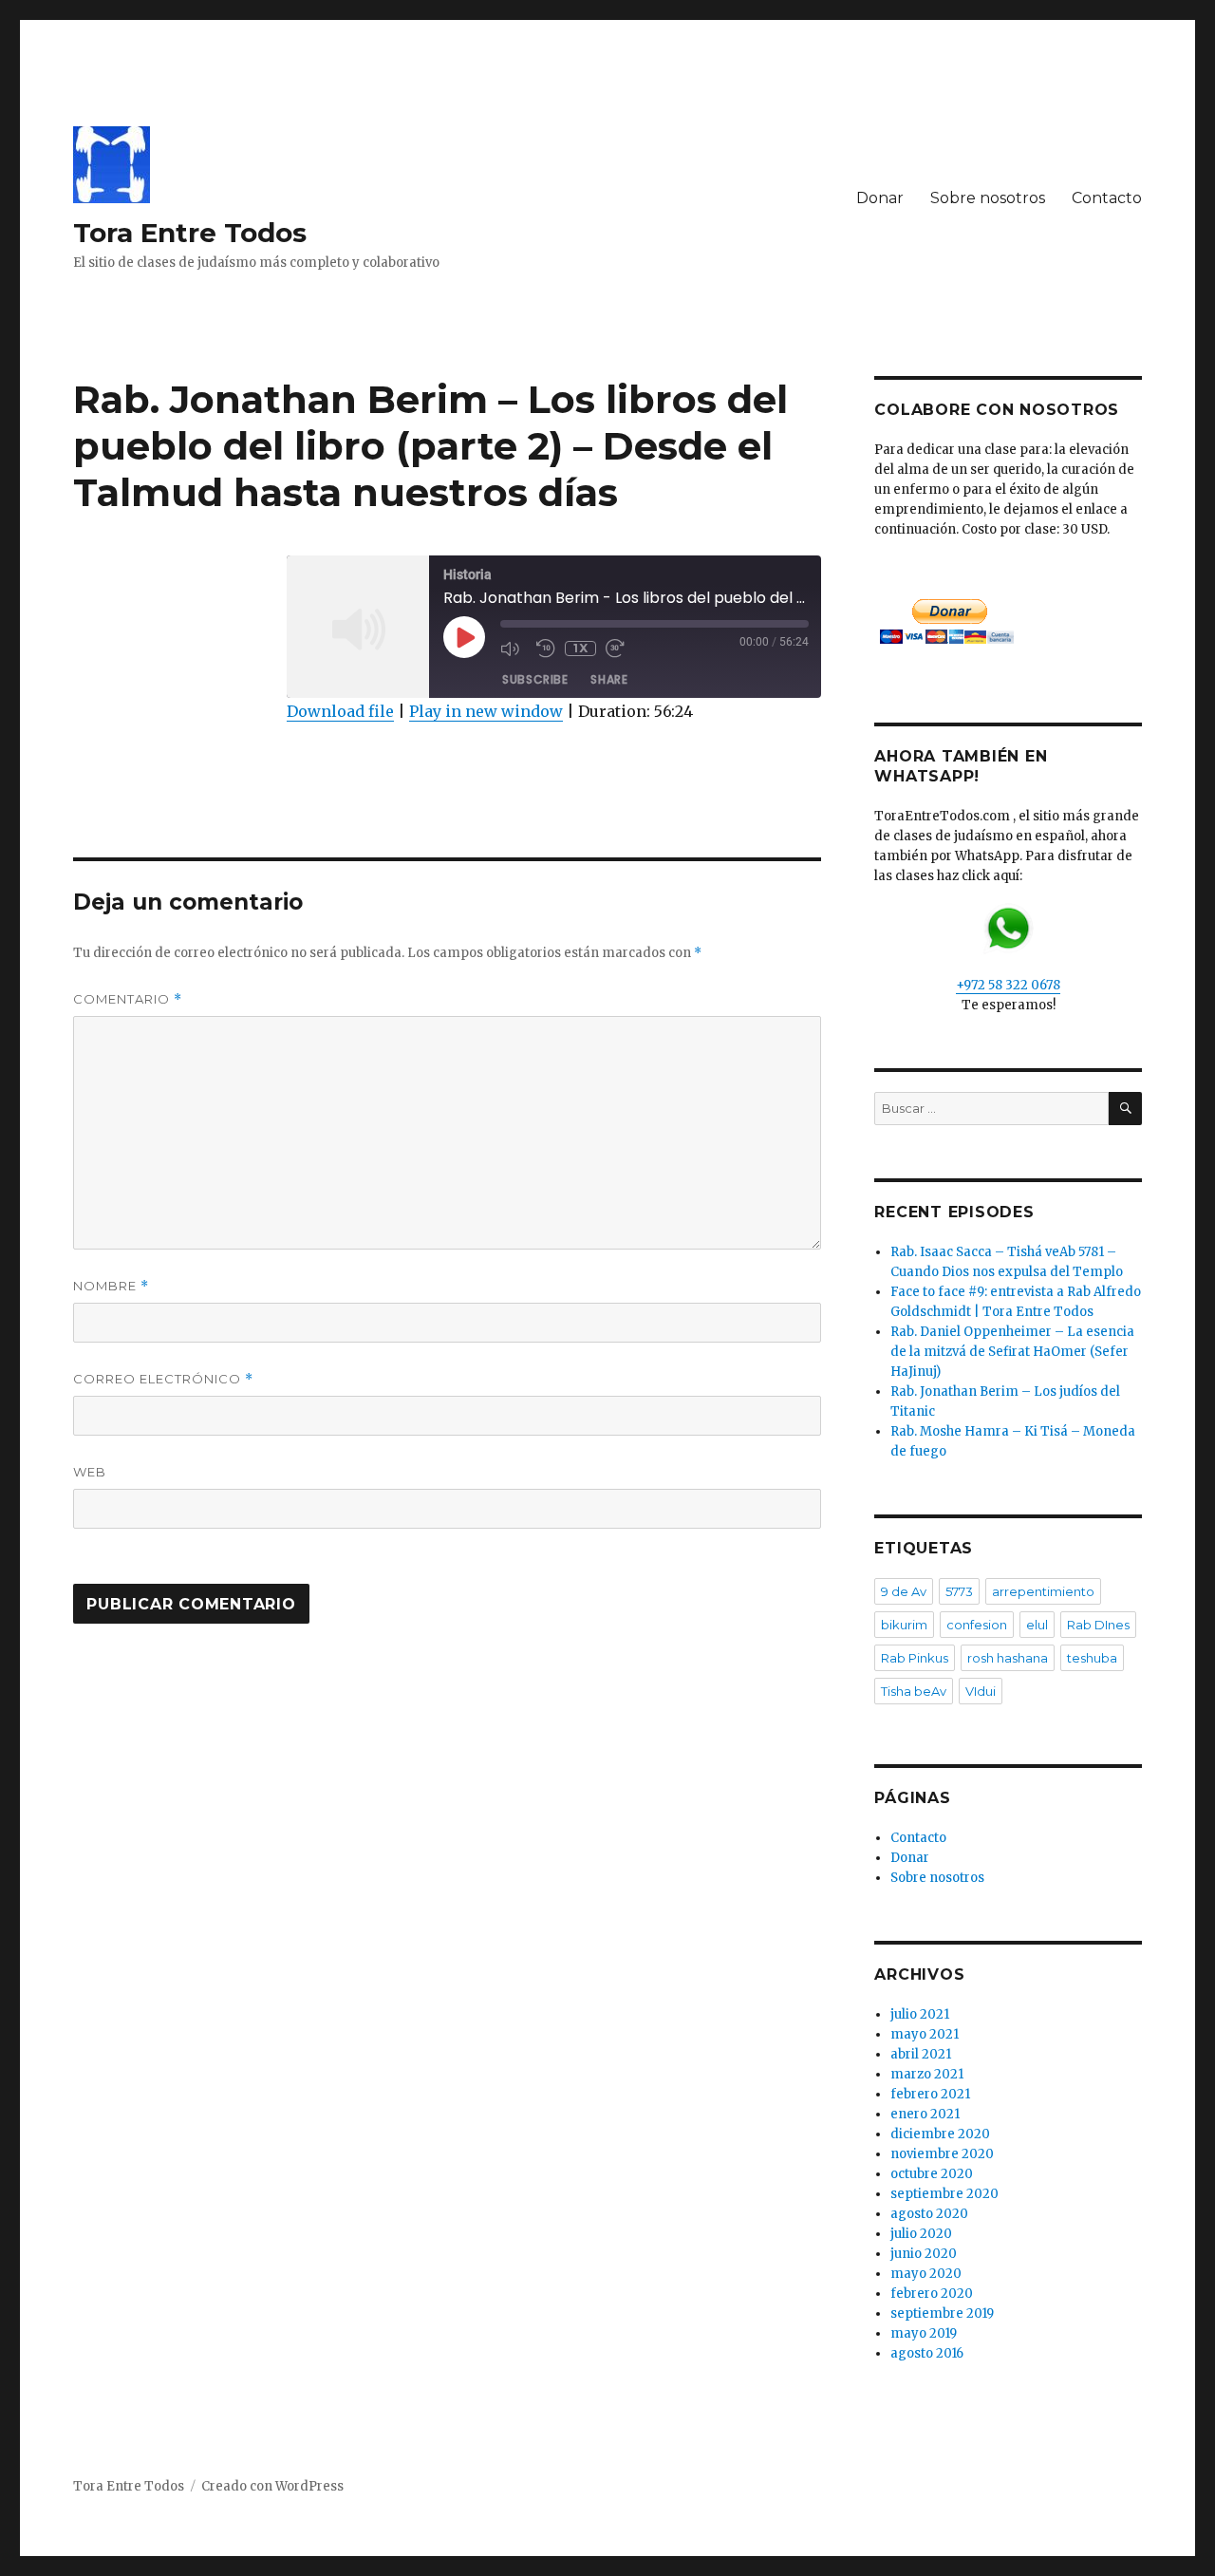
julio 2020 (921, 2234)
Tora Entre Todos (190, 233)
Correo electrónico (163, 1379)
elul (1037, 1625)
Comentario (128, 999)
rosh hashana (1008, 1658)
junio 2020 (924, 2254)
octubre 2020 (932, 2174)
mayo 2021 (925, 2034)
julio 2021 (920, 2014)
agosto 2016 (927, 2353)
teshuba (1092, 1658)
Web (90, 1472)
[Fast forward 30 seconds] (619, 649)
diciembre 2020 (940, 2134)
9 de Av (904, 1591)
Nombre (111, 1286)
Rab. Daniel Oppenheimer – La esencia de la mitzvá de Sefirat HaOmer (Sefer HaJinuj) (1012, 1352)
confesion (977, 1625)
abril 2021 (921, 2054)
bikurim (904, 1625)
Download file (340, 711)
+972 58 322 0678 (1008, 985)
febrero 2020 (932, 2294)
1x (580, 648)
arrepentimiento (1043, 1591)
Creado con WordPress (272, 2486)
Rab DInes (1098, 1625)
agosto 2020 (929, 2214)
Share (609, 679)
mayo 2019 (924, 2333)
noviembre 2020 (942, 2154)
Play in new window (486, 711)
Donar (880, 198)
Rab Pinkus (915, 1658)
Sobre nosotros (988, 198)
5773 (959, 1591)
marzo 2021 (927, 2074)
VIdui (981, 1691)
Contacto (1107, 198)
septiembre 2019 (942, 2313)
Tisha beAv (914, 1691)
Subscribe (535, 679)
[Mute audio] (514, 649)
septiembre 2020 (944, 2194)
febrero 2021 (930, 2094)
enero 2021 (925, 2114)
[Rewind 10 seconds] (546, 649)
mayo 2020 (926, 2274)
